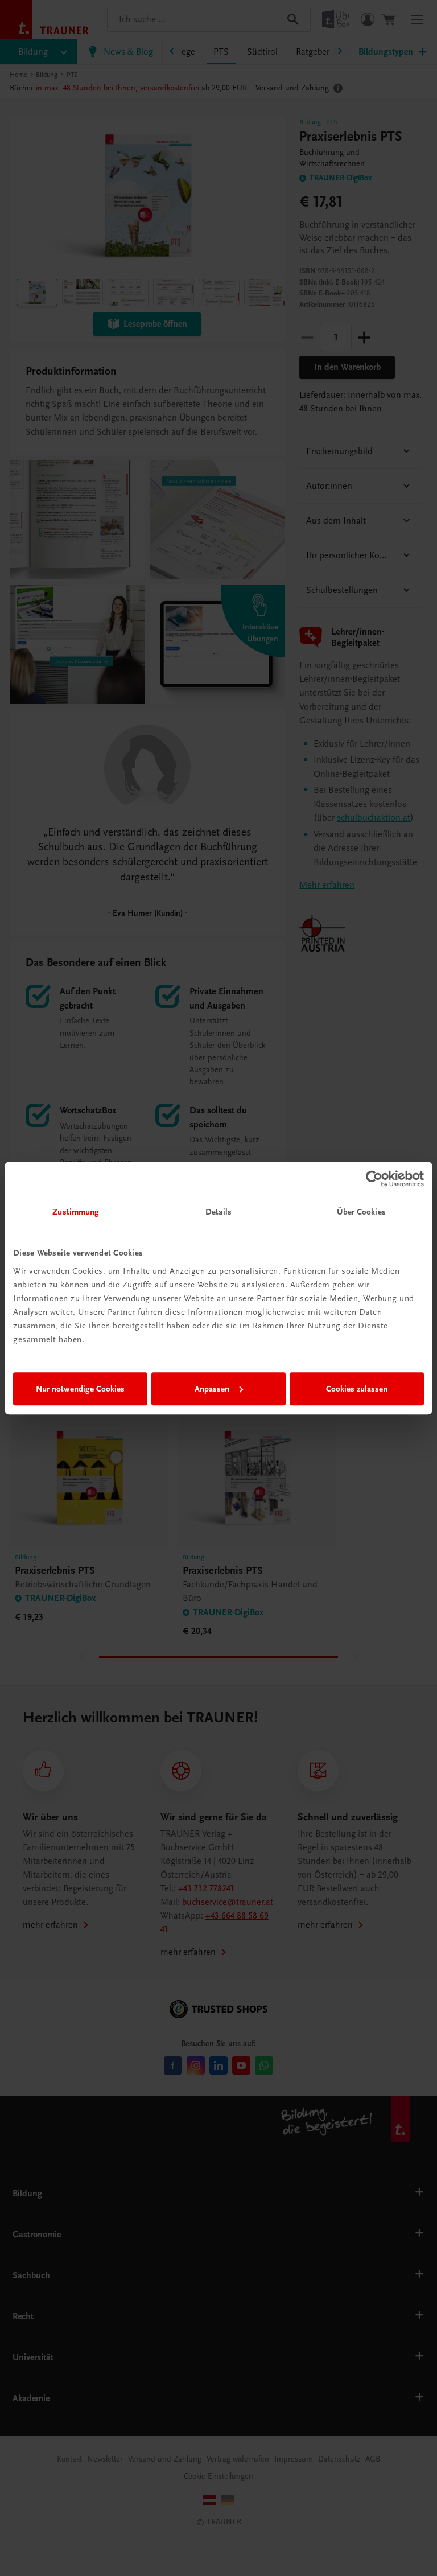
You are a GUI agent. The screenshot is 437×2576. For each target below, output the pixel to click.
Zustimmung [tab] (76, 1212)
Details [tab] (218, 1212)
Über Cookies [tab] (361, 1212)
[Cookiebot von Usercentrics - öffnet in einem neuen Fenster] (374, 1179)
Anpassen (212, 1389)
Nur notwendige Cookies (80, 1389)
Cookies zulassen (357, 1389)
